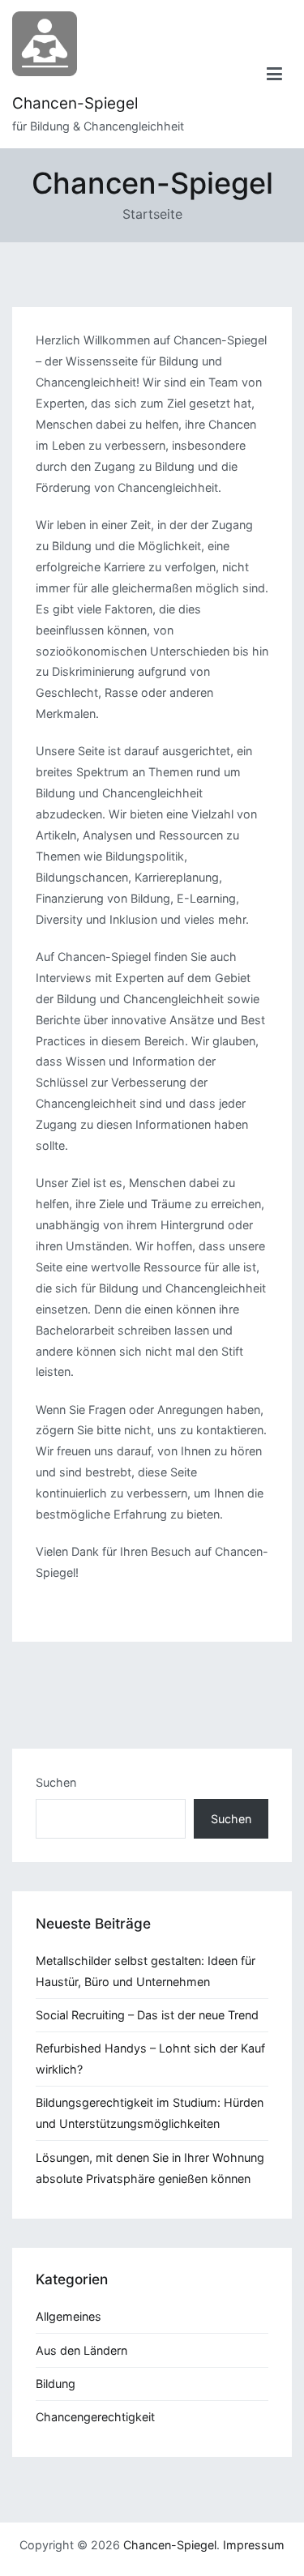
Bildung (56, 2384)
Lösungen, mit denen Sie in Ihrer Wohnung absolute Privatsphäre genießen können (150, 2168)
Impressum (254, 2545)
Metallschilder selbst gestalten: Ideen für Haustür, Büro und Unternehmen (146, 1971)
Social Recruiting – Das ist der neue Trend (147, 2015)
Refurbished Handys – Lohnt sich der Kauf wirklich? (150, 2059)
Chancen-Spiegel (75, 103)
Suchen (56, 1782)
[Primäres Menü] (275, 74)
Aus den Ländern (81, 2350)
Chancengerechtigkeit (95, 2417)
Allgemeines (69, 2316)
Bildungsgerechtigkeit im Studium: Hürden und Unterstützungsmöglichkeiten (150, 2113)
